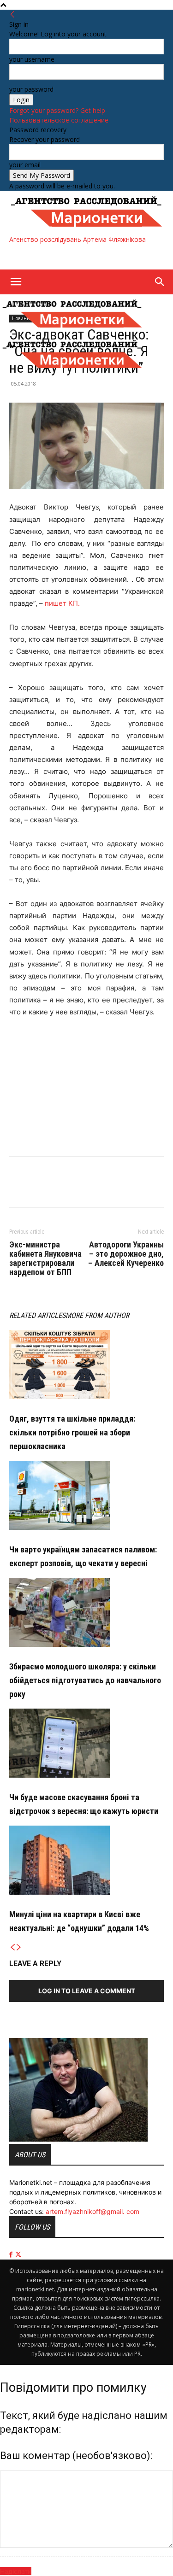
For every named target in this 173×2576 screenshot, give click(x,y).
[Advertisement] (83, 256)
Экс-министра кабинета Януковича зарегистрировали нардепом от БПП (45, 1259)
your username (32, 59)
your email (25, 165)
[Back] (12, 15)
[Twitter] (40, 1188)
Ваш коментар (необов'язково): (76, 2456)
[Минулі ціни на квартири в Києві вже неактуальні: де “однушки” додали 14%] (86, 1860)
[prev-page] (12, 1947)
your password (31, 89)
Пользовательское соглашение (59, 120)
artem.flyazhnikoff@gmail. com (92, 2211)
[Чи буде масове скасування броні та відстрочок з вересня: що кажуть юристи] (86, 1743)
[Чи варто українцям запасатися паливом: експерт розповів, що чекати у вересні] (86, 1495)
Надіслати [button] (16, 2571)
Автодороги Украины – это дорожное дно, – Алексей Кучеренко (126, 1254)
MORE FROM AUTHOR (97, 1315)
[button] (16, 282)
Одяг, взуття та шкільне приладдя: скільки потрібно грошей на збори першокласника (72, 1432)
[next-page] (19, 1947)
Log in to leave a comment (87, 1991)
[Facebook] (18, 1188)
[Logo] (72, 330)
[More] (61, 1188)
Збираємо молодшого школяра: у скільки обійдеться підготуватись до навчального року (85, 1680)
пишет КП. (62, 603)
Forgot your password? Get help (57, 110)
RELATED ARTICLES (37, 1315)
